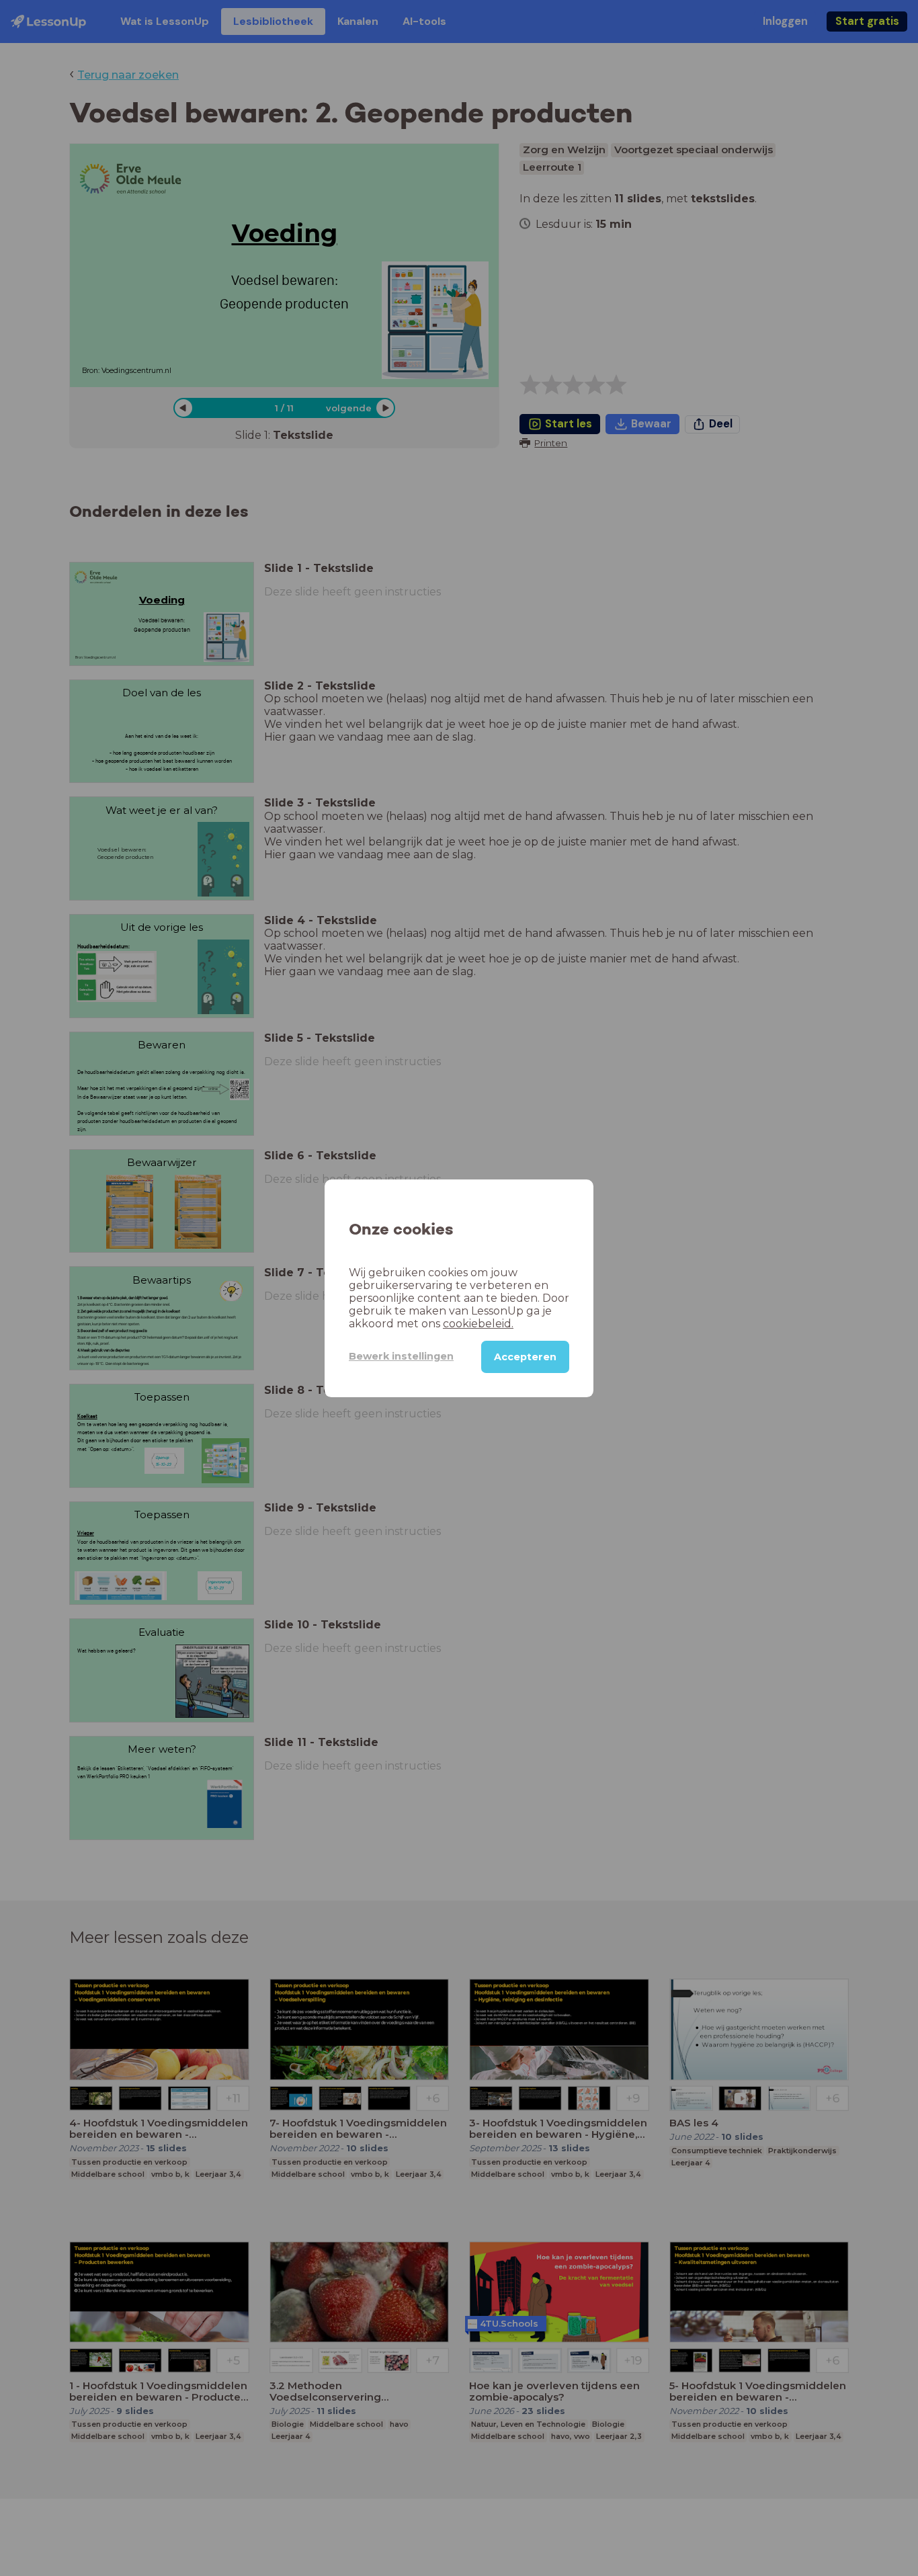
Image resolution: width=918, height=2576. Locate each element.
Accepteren (525, 1356)
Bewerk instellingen (401, 1356)
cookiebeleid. (478, 1323)
